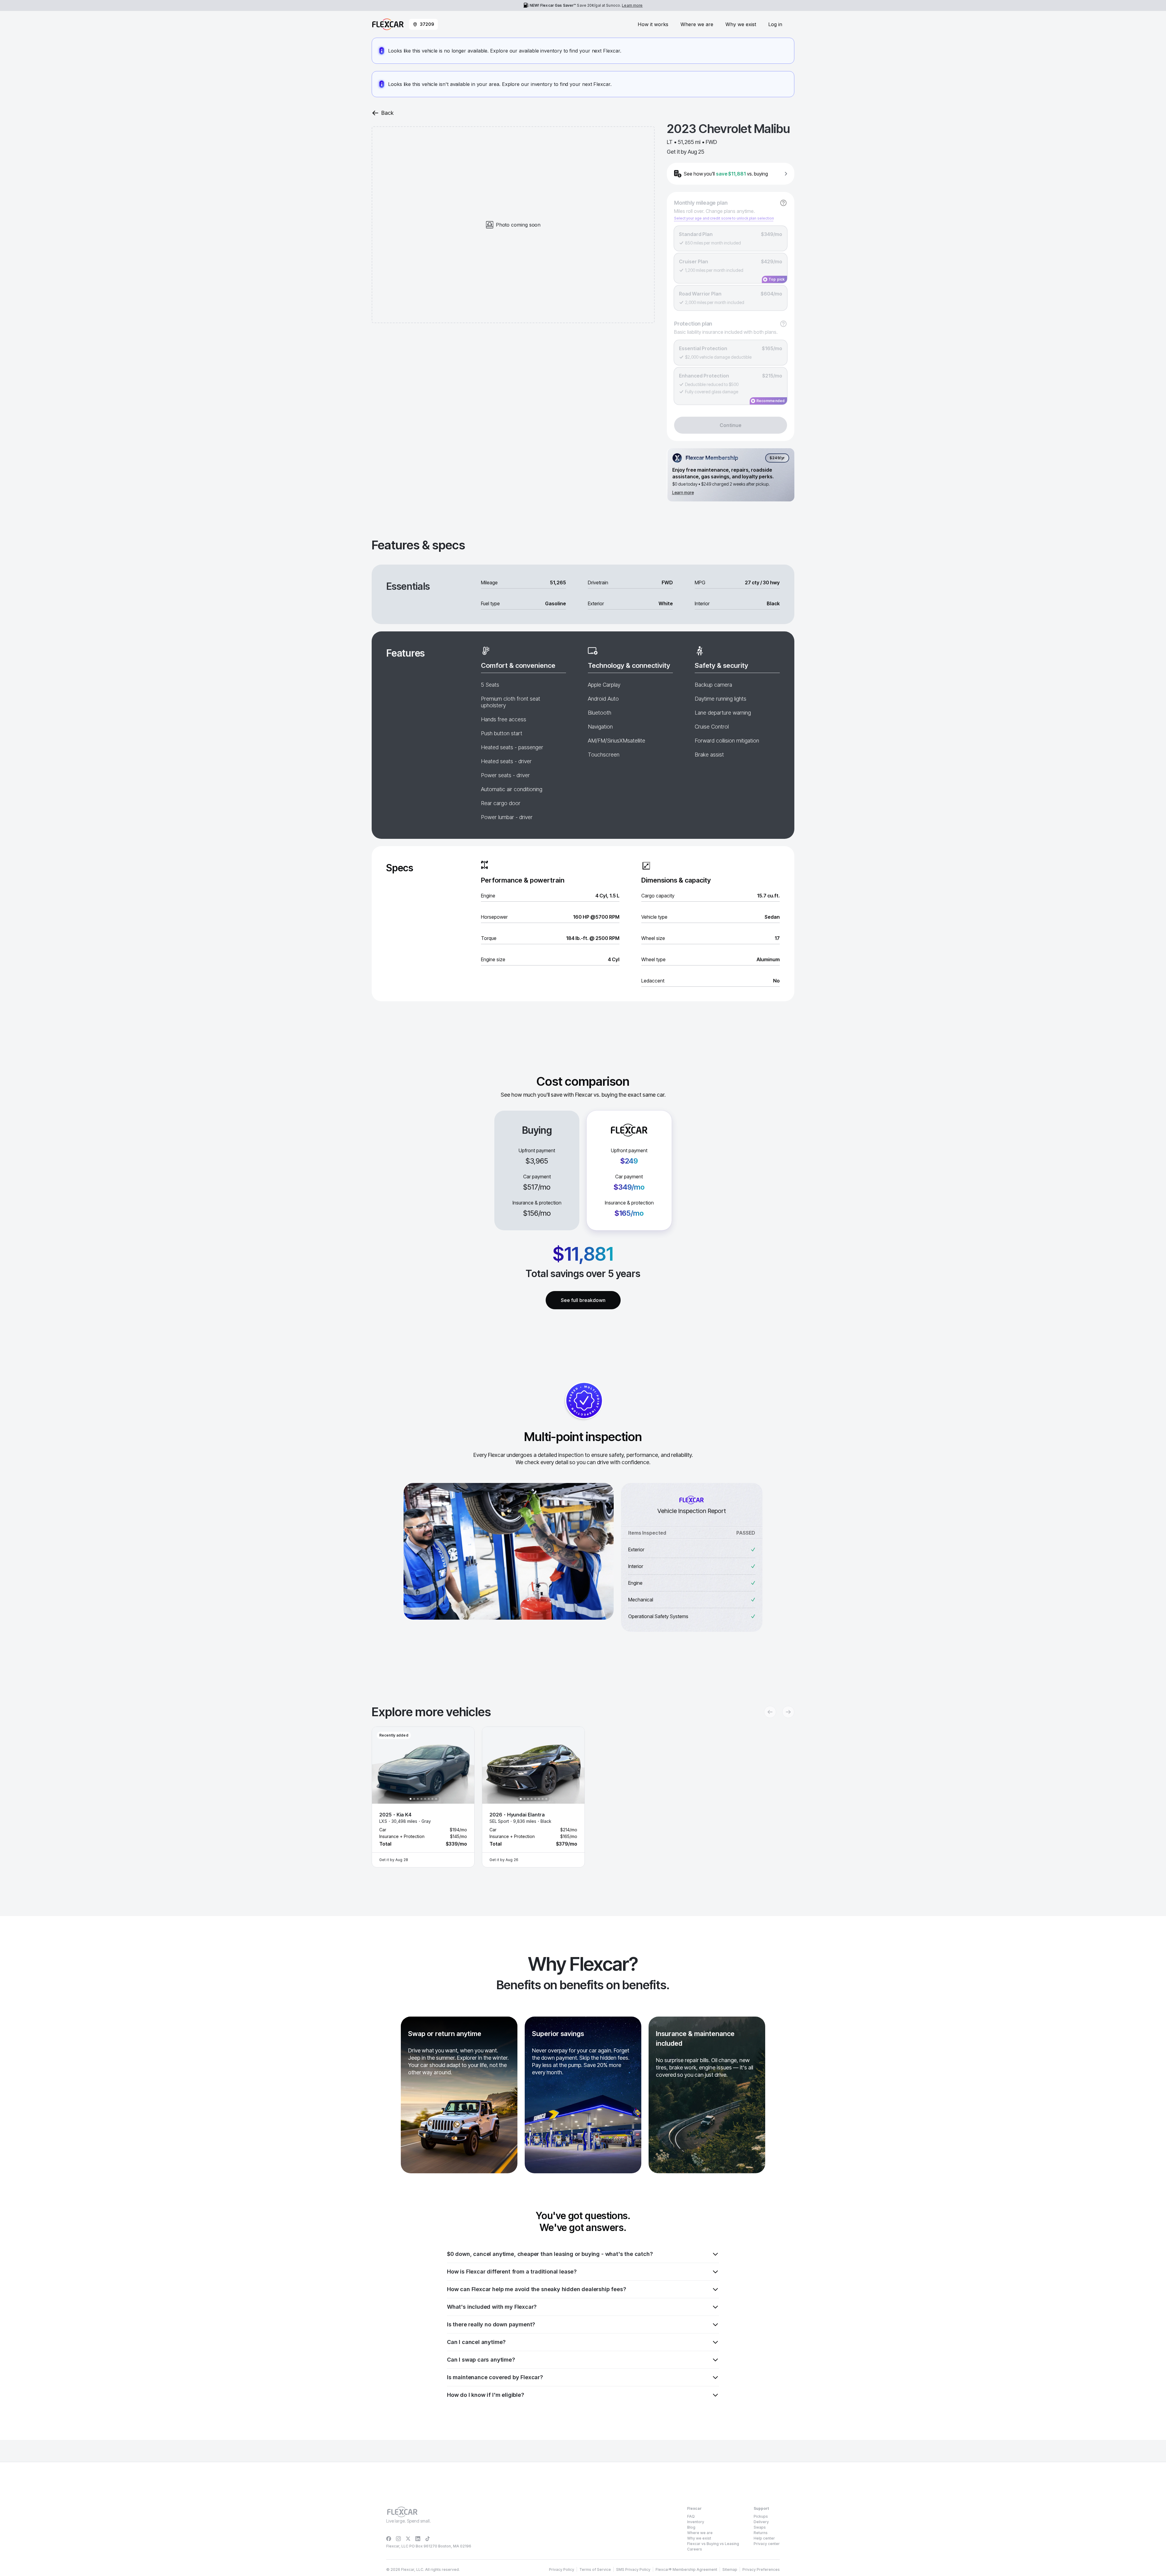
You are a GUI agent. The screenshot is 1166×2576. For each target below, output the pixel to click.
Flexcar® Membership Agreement (686, 2569)
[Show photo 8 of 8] (436, 1799)
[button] (423, 1797)
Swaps (760, 2527)
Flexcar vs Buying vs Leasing (713, 2544)
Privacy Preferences (761, 2569)
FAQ (691, 2516)
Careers (695, 2549)
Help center (764, 2538)
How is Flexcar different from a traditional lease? (512, 2272)
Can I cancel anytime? (476, 2342)
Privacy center (767, 2544)
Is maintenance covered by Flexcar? (495, 2377)
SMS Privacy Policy (633, 2569)
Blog (691, 2527)
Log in (775, 24)
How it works (653, 24)
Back (387, 113)
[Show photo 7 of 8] (432, 1799)
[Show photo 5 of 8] (425, 1799)
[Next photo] (465, 1765)
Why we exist (741, 24)
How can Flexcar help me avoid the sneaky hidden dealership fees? (536, 2289)
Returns (761, 2533)
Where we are (697, 24)
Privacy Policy (562, 2569)
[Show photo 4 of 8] (421, 1799)
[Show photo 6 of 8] (429, 1799)
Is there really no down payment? (491, 2324)
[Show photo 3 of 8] (418, 1799)
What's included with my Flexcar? (492, 2307)
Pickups (761, 2516)
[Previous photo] (382, 1765)
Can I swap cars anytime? (481, 2360)
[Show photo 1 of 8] (411, 1799)
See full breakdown (583, 1300)
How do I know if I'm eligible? (486, 2395)
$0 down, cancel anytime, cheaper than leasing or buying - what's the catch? (550, 2254)
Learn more (632, 5)
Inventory (696, 2522)
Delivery (761, 2522)
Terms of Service (595, 2569)
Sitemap (730, 2569)
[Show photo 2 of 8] (414, 1799)
